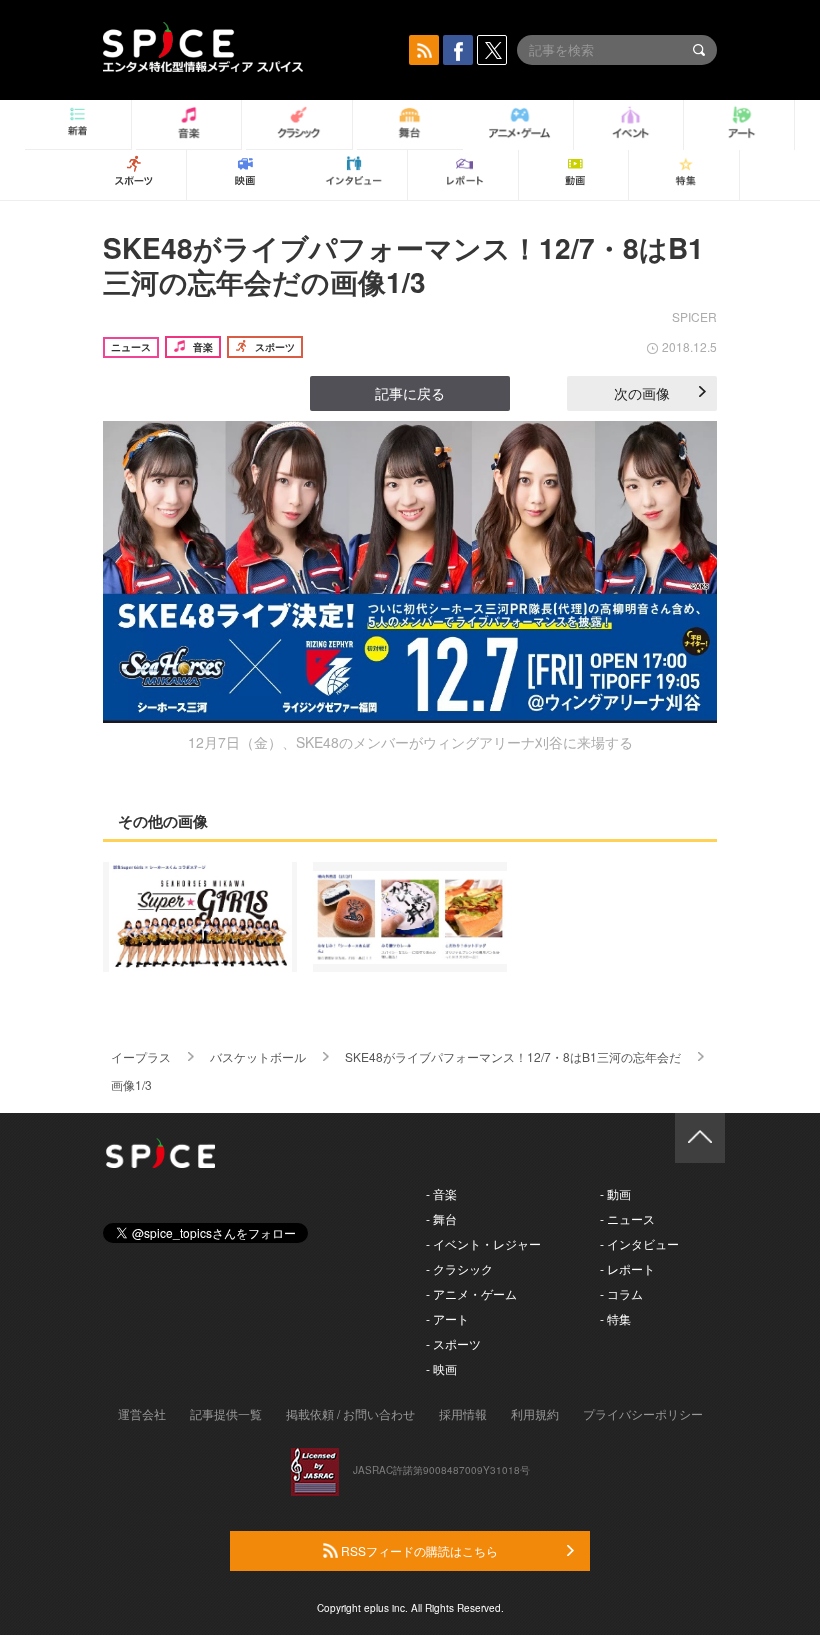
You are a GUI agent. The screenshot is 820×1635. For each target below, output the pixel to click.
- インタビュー (639, 1243)
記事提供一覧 (226, 1413)
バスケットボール (258, 1056)
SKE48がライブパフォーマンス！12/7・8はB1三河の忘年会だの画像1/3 (403, 264)
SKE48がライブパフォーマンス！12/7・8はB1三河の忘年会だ (513, 1056)
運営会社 (142, 1413)
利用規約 (535, 1413)
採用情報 (463, 1413)
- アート (447, 1318)
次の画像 (642, 393)
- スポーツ (453, 1343)
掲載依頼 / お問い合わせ (350, 1413)
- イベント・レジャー (483, 1243)
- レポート (627, 1268)
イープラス (141, 1056)
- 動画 (615, 1193)
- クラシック (459, 1268)
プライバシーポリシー (643, 1413)
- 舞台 (441, 1218)
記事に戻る (410, 393)
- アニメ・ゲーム (471, 1293)
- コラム (621, 1293)
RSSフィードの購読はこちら (418, 1550)
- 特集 (615, 1318)
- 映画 (441, 1368)
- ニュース (627, 1218)
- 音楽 (441, 1193)
